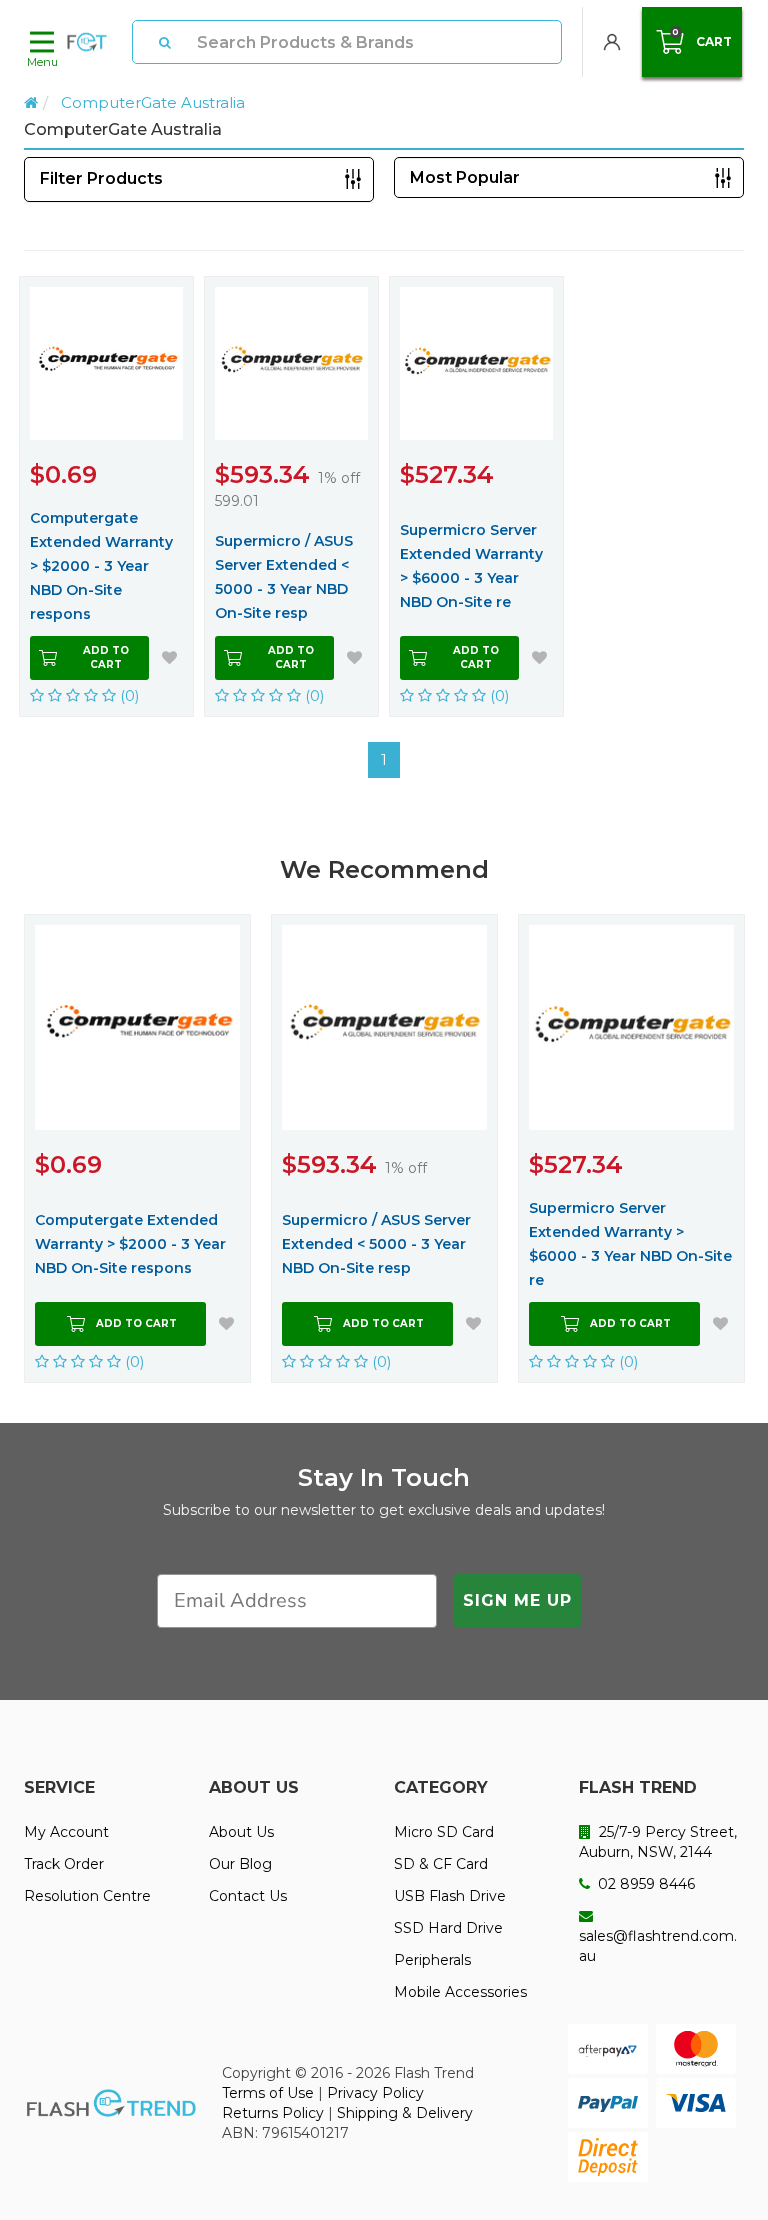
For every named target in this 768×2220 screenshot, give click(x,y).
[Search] (165, 42)
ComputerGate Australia (153, 102)
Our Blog (240, 1864)
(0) (128, 695)
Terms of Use (268, 2093)
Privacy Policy (375, 2093)
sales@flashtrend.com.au (658, 1946)
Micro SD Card (444, 1832)
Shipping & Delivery (405, 2113)
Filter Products (101, 178)
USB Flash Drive (450, 1896)
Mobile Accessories (460, 1992)
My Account (66, 1832)
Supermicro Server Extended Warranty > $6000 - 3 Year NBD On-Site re (471, 566)
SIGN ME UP (517, 1600)
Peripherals (432, 1960)
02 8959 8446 (644, 1884)
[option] (137, 1148)
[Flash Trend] (87, 42)
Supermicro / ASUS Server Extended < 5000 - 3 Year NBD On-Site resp (284, 577)
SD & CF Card (441, 1864)
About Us (241, 1832)
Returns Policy (273, 2113)
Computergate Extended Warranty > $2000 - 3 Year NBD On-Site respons (101, 566)
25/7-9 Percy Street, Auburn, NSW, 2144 (658, 1842)
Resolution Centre (87, 1896)
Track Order (64, 1864)
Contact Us (248, 1896)
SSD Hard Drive (448, 1928)
